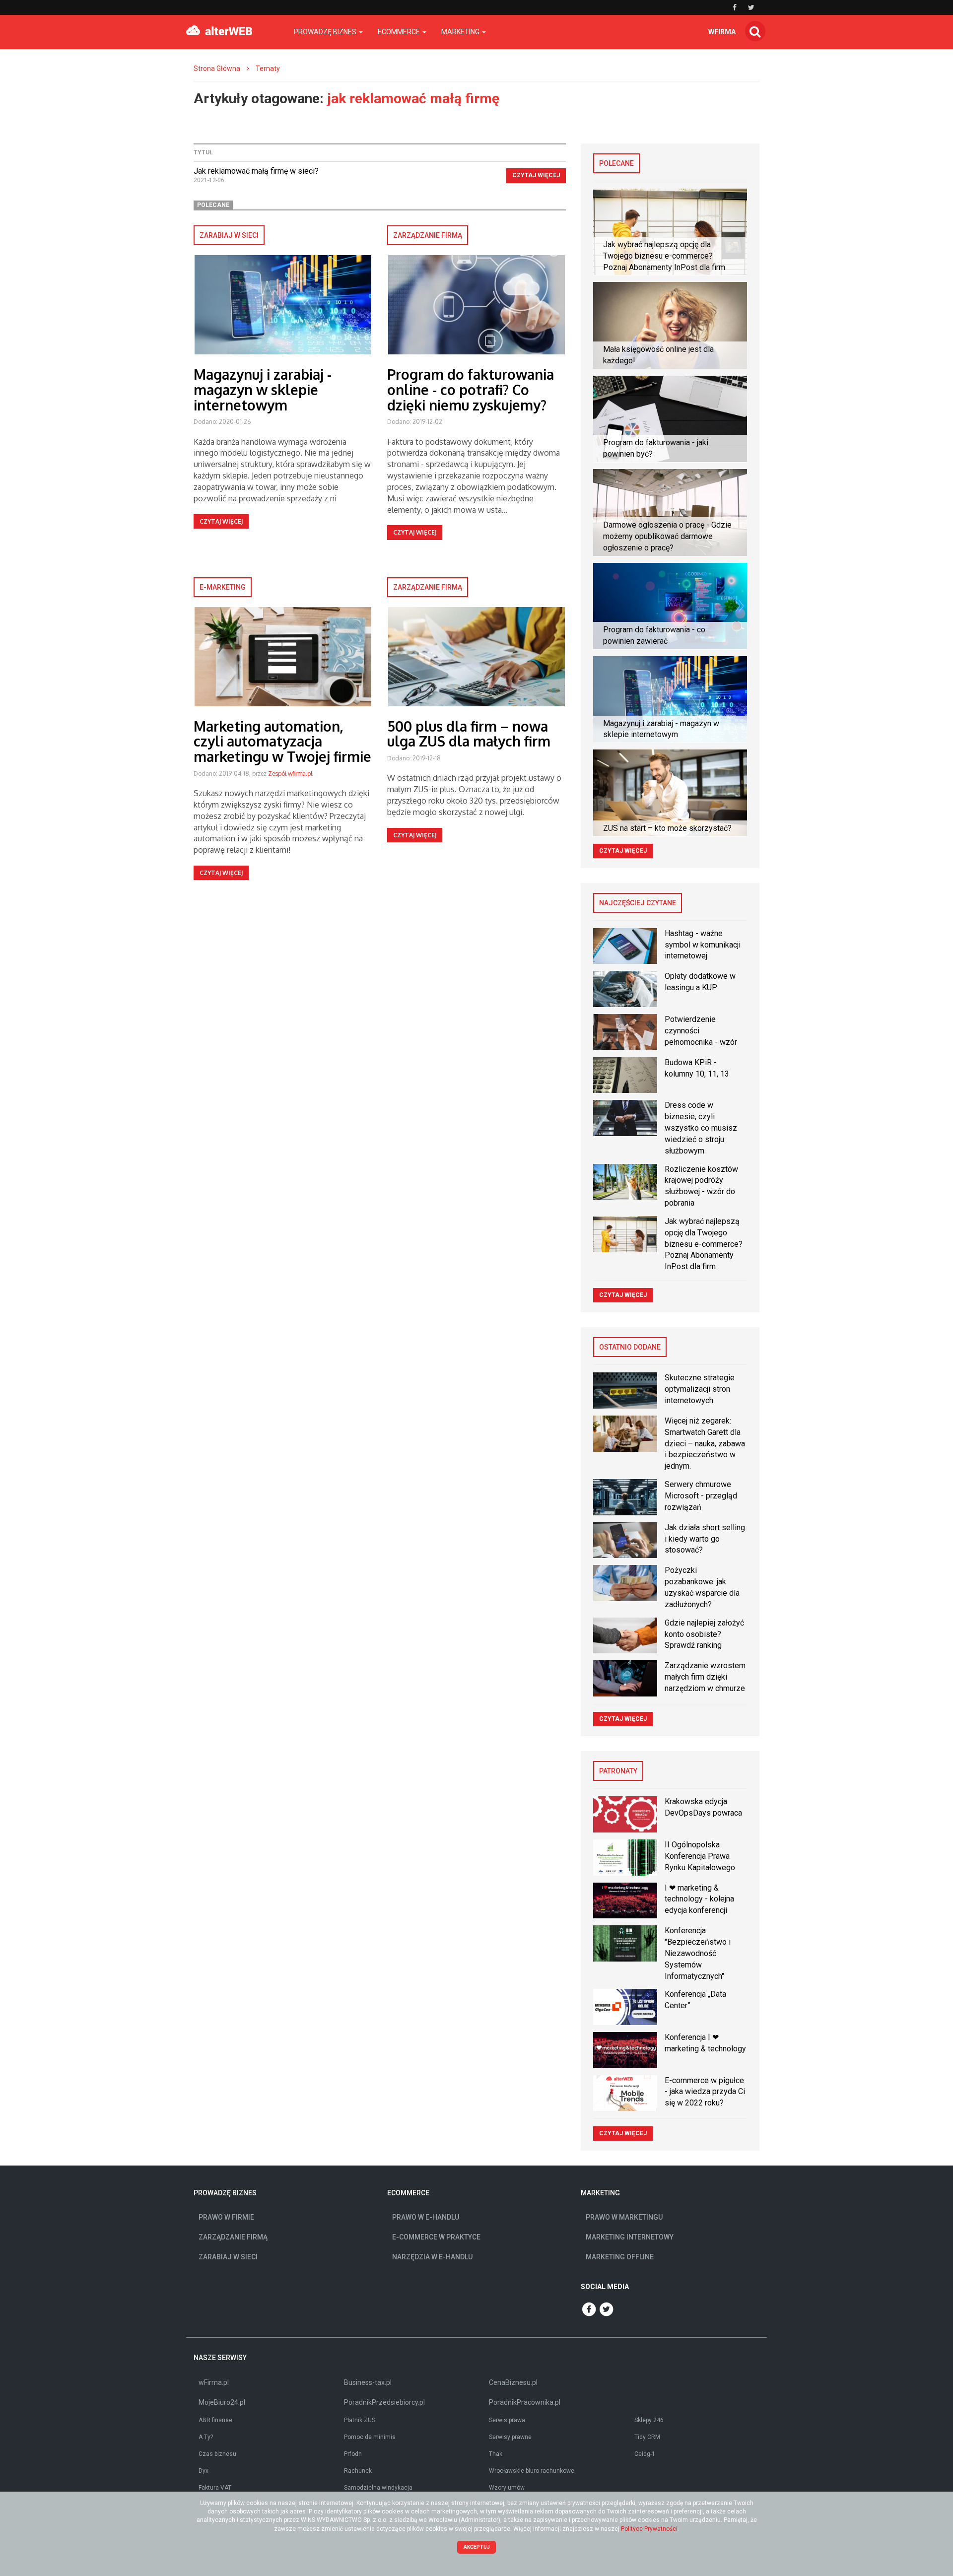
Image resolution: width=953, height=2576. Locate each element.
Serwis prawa (507, 2420)
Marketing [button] (461, 32)
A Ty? (206, 2437)
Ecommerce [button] (400, 32)
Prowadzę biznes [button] (326, 32)
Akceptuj (477, 2547)
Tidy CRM (647, 2437)
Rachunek (358, 2471)
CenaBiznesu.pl (513, 2382)
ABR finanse (215, 2420)
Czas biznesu (217, 2454)
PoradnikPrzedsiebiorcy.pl (384, 2402)
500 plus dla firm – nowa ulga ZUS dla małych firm (469, 734)
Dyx (204, 2471)
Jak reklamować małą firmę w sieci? (256, 171)
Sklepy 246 (649, 2420)
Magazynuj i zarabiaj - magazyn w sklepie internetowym (263, 390)
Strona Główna (217, 68)
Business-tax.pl (368, 2382)
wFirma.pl (214, 2382)
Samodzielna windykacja (378, 2488)
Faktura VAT (215, 2488)
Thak (496, 2454)
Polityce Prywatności (649, 2529)
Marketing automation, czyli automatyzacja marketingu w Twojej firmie (282, 742)
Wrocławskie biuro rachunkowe (532, 2471)
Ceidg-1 (645, 2454)
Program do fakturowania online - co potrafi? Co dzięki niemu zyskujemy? (471, 390)
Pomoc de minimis (370, 2437)
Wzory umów (507, 2488)
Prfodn (353, 2454)
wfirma (722, 32)
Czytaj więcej (536, 175)
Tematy (268, 68)
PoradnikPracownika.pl (525, 2402)
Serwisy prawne (510, 2437)
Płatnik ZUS (360, 2420)
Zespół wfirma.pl (290, 774)
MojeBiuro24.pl (222, 2402)
